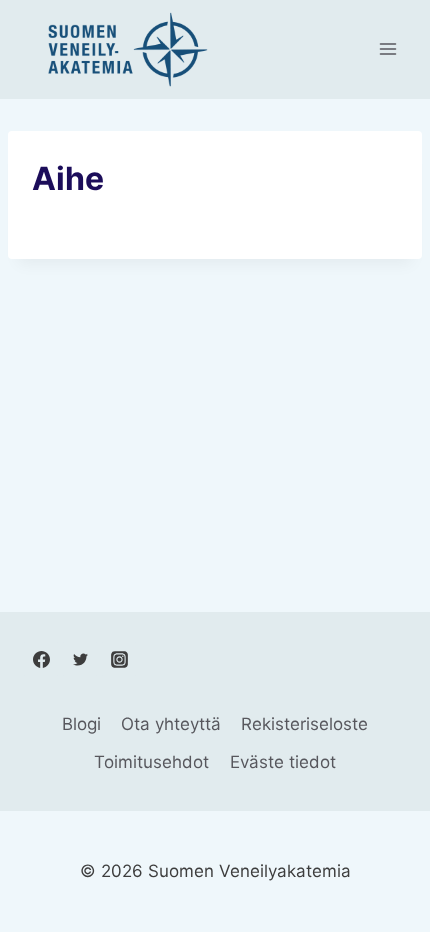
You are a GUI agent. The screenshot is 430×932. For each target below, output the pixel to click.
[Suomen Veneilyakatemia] (124, 49)
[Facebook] (41, 659)
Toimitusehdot (151, 762)
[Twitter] (80, 659)
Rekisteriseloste (304, 724)
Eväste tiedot (283, 762)
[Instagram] (119, 659)
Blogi (81, 724)
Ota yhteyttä (171, 724)
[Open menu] (387, 49)
